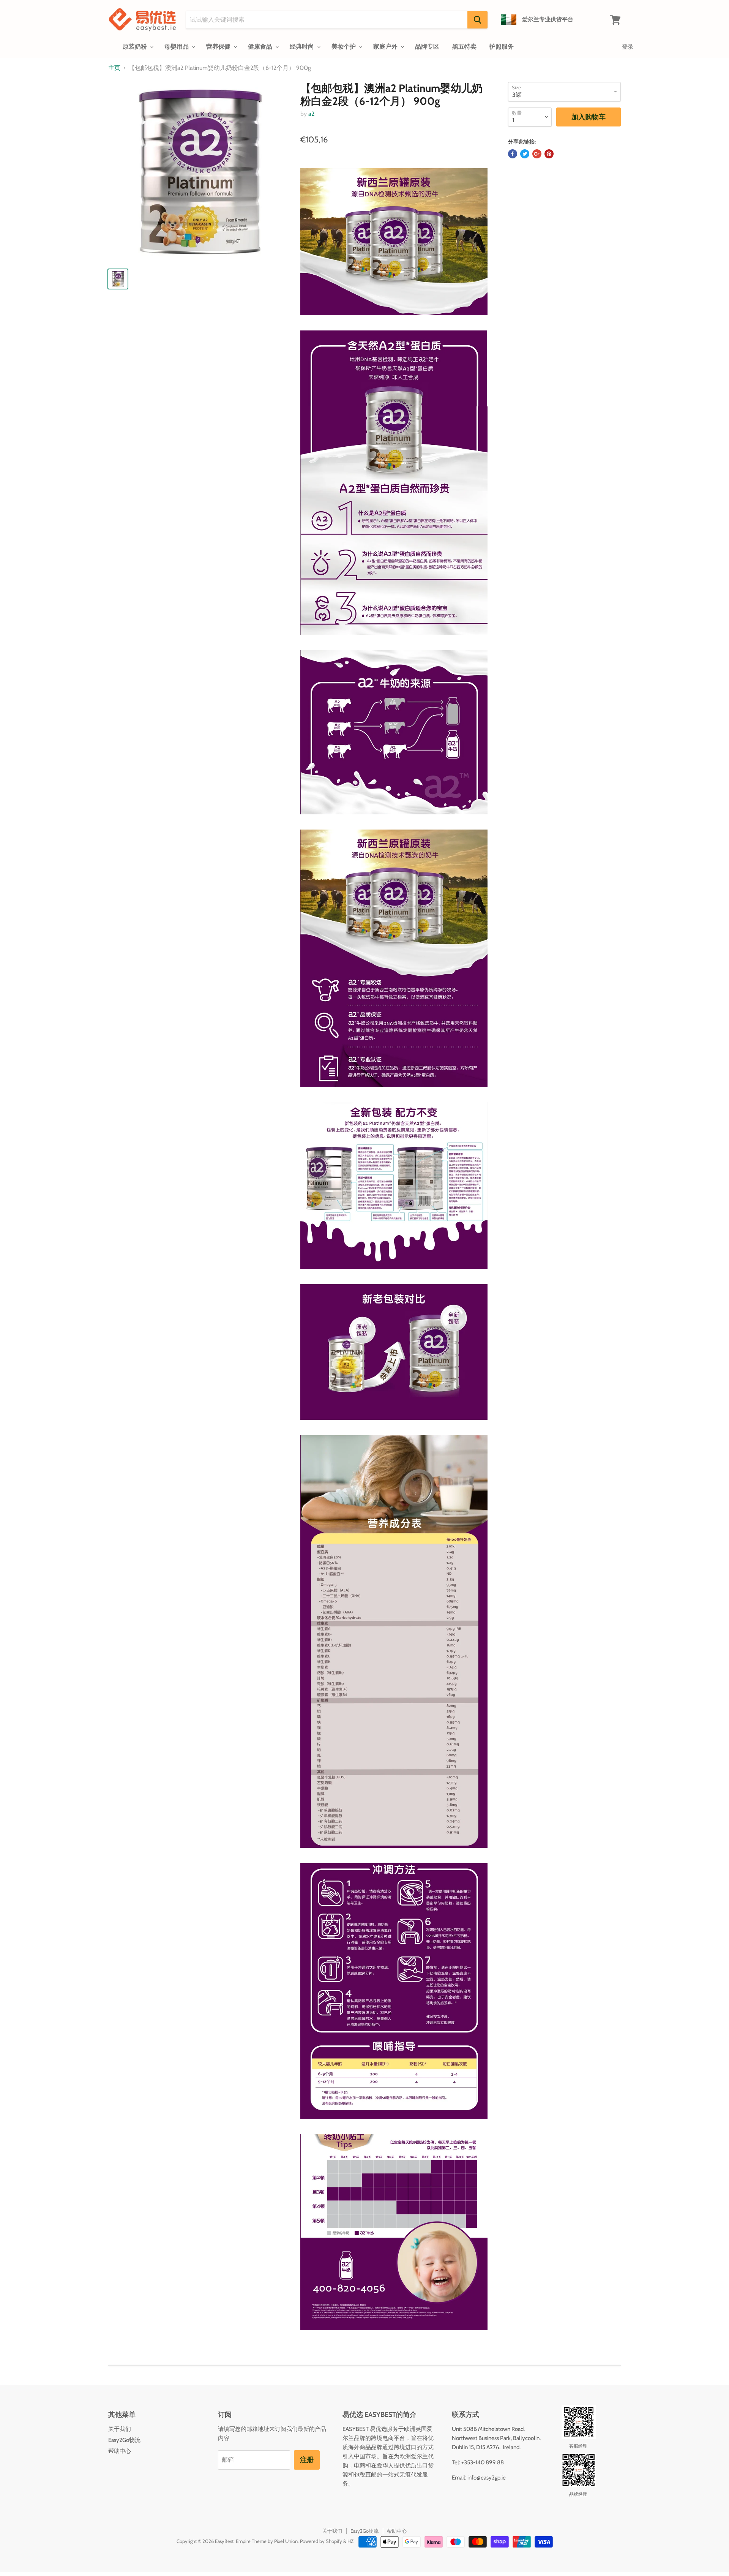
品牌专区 (427, 47)
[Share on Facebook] (513, 154)
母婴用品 (177, 47)
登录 (628, 47)
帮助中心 (120, 2451)
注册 (307, 2460)
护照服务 (502, 47)
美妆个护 (344, 47)
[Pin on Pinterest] (549, 154)
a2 (311, 114)
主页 (114, 68)
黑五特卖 (464, 47)
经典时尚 (303, 47)
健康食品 (261, 47)
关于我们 (120, 2429)
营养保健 (219, 47)
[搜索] (477, 20)
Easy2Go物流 (124, 2440)
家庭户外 (386, 47)
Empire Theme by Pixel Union (267, 2541)
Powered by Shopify (321, 2541)
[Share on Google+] (537, 154)
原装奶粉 (136, 47)
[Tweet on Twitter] (525, 154)
